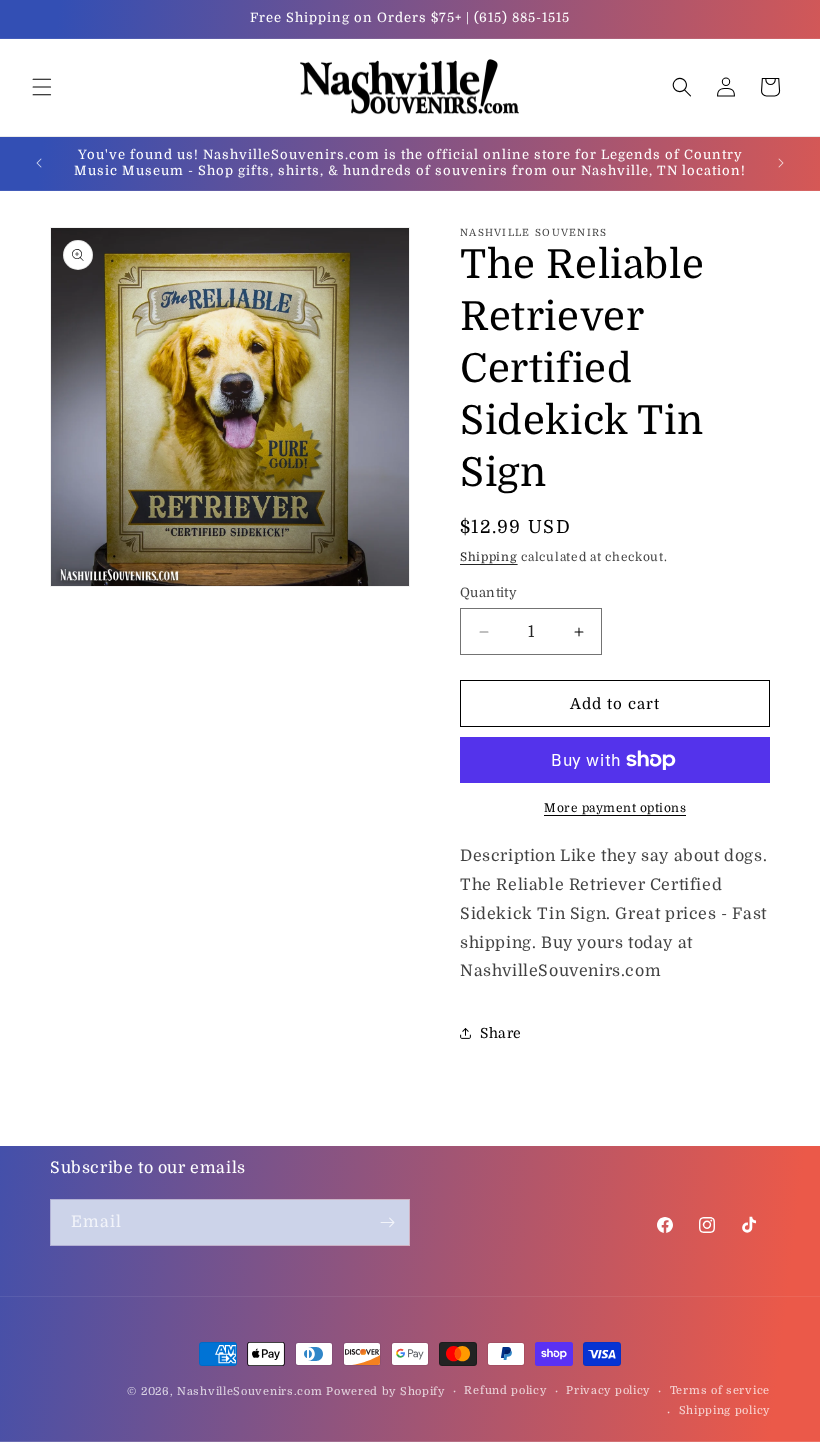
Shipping (489, 557)
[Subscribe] (387, 1222)
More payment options (615, 808)
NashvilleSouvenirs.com (249, 1391)
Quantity (488, 592)
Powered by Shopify (385, 1391)
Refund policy (505, 1390)
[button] (42, 87)
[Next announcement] (781, 163)
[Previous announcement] (39, 163)
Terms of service (720, 1390)
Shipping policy (725, 1410)
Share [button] (501, 1033)
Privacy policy (608, 1390)
